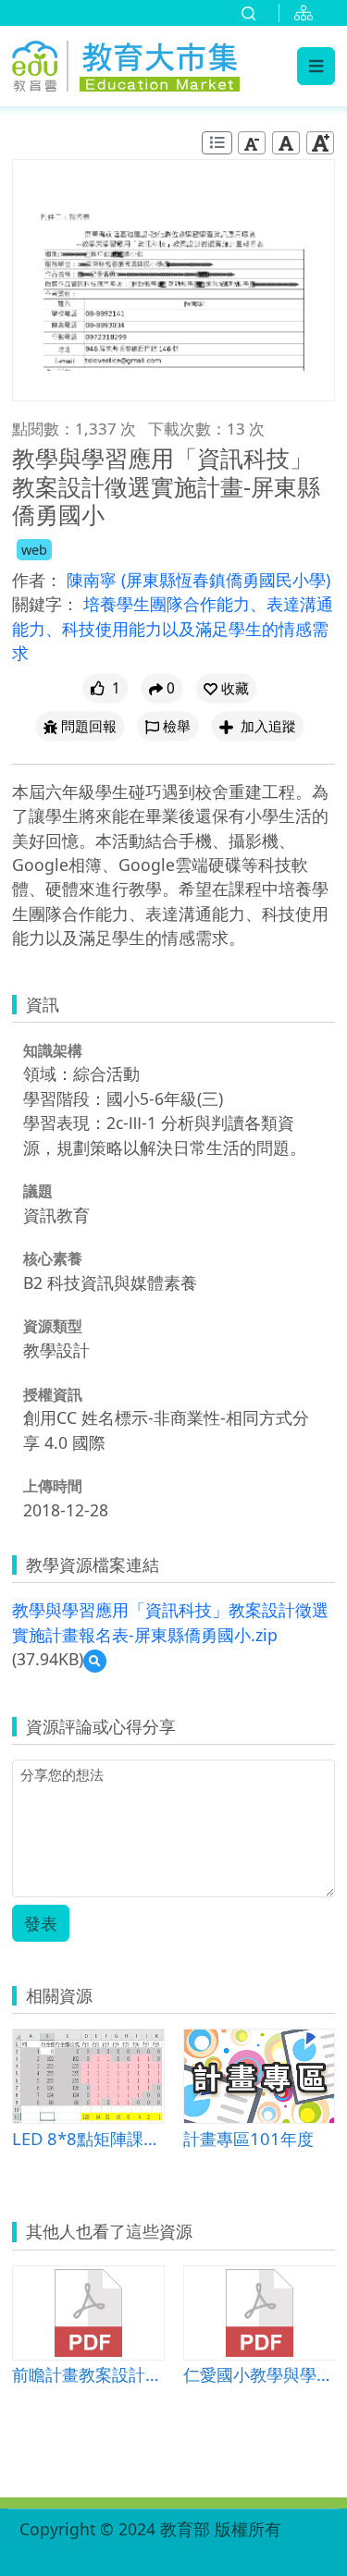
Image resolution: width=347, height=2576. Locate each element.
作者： (37, 580)
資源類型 (53, 1326)
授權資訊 (53, 1394)
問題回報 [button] (89, 726)
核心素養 (53, 1258)
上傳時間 (53, 1486)
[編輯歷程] (217, 143)
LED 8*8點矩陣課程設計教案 (88, 2138)
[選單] (316, 66)
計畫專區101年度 (248, 2138)
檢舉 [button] (177, 726)
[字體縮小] (252, 143)
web (34, 550)
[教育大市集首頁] (126, 63)
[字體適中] (286, 143)
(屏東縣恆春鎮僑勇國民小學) (226, 580)
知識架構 (53, 1050)
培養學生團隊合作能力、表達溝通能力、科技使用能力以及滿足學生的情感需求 (173, 628)
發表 (41, 1923)
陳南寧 (94, 580)
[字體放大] (320, 143)
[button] (226, 688)
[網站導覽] (307, 13)
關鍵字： (45, 604)
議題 (38, 1191)
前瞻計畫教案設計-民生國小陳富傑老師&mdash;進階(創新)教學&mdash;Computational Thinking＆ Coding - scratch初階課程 (88, 2374)
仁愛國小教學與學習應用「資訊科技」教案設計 (260, 2374)
